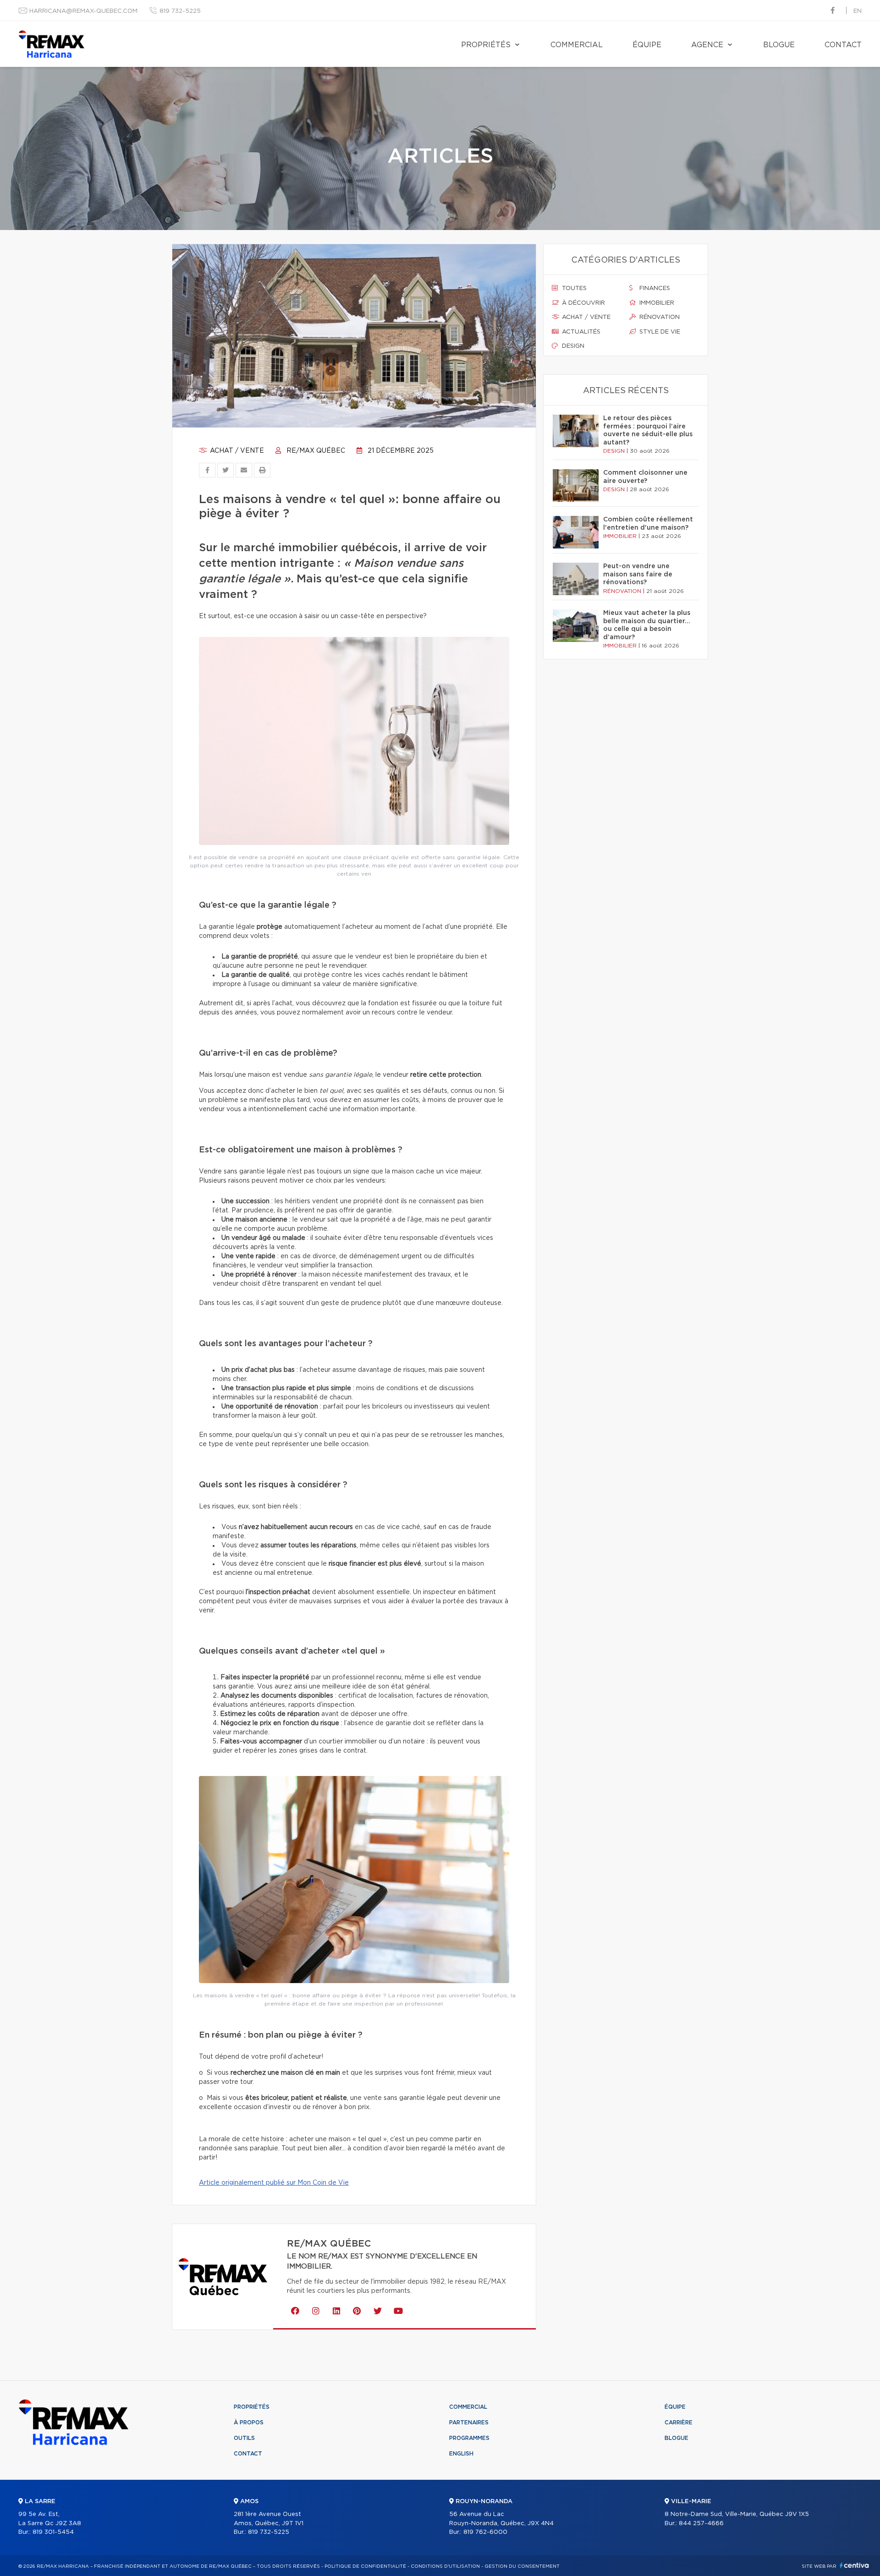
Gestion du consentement (522, 2566)
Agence (707, 45)
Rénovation (659, 317)
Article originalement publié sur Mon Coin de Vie (274, 2183)
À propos (249, 2423)
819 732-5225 (180, 11)
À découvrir (583, 303)
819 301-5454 (53, 2532)
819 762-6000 (485, 2532)
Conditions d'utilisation (445, 2566)
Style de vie (659, 332)
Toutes (573, 288)
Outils (244, 2438)
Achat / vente (236, 451)
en (858, 11)
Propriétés (486, 45)
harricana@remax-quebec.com (83, 11)
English (461, 2454)
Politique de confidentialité (365, 2566)
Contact (843, 45)
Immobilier (656, 303)
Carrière (679, 2423)
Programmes (469, 2438)
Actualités (580, 332)
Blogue (779, 45)
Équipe (647, 45)
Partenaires (469, 2423)
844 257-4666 (701, 2524)
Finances (654, 288)
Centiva (854, 2565)
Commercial (577, 45)
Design (572, 346)
